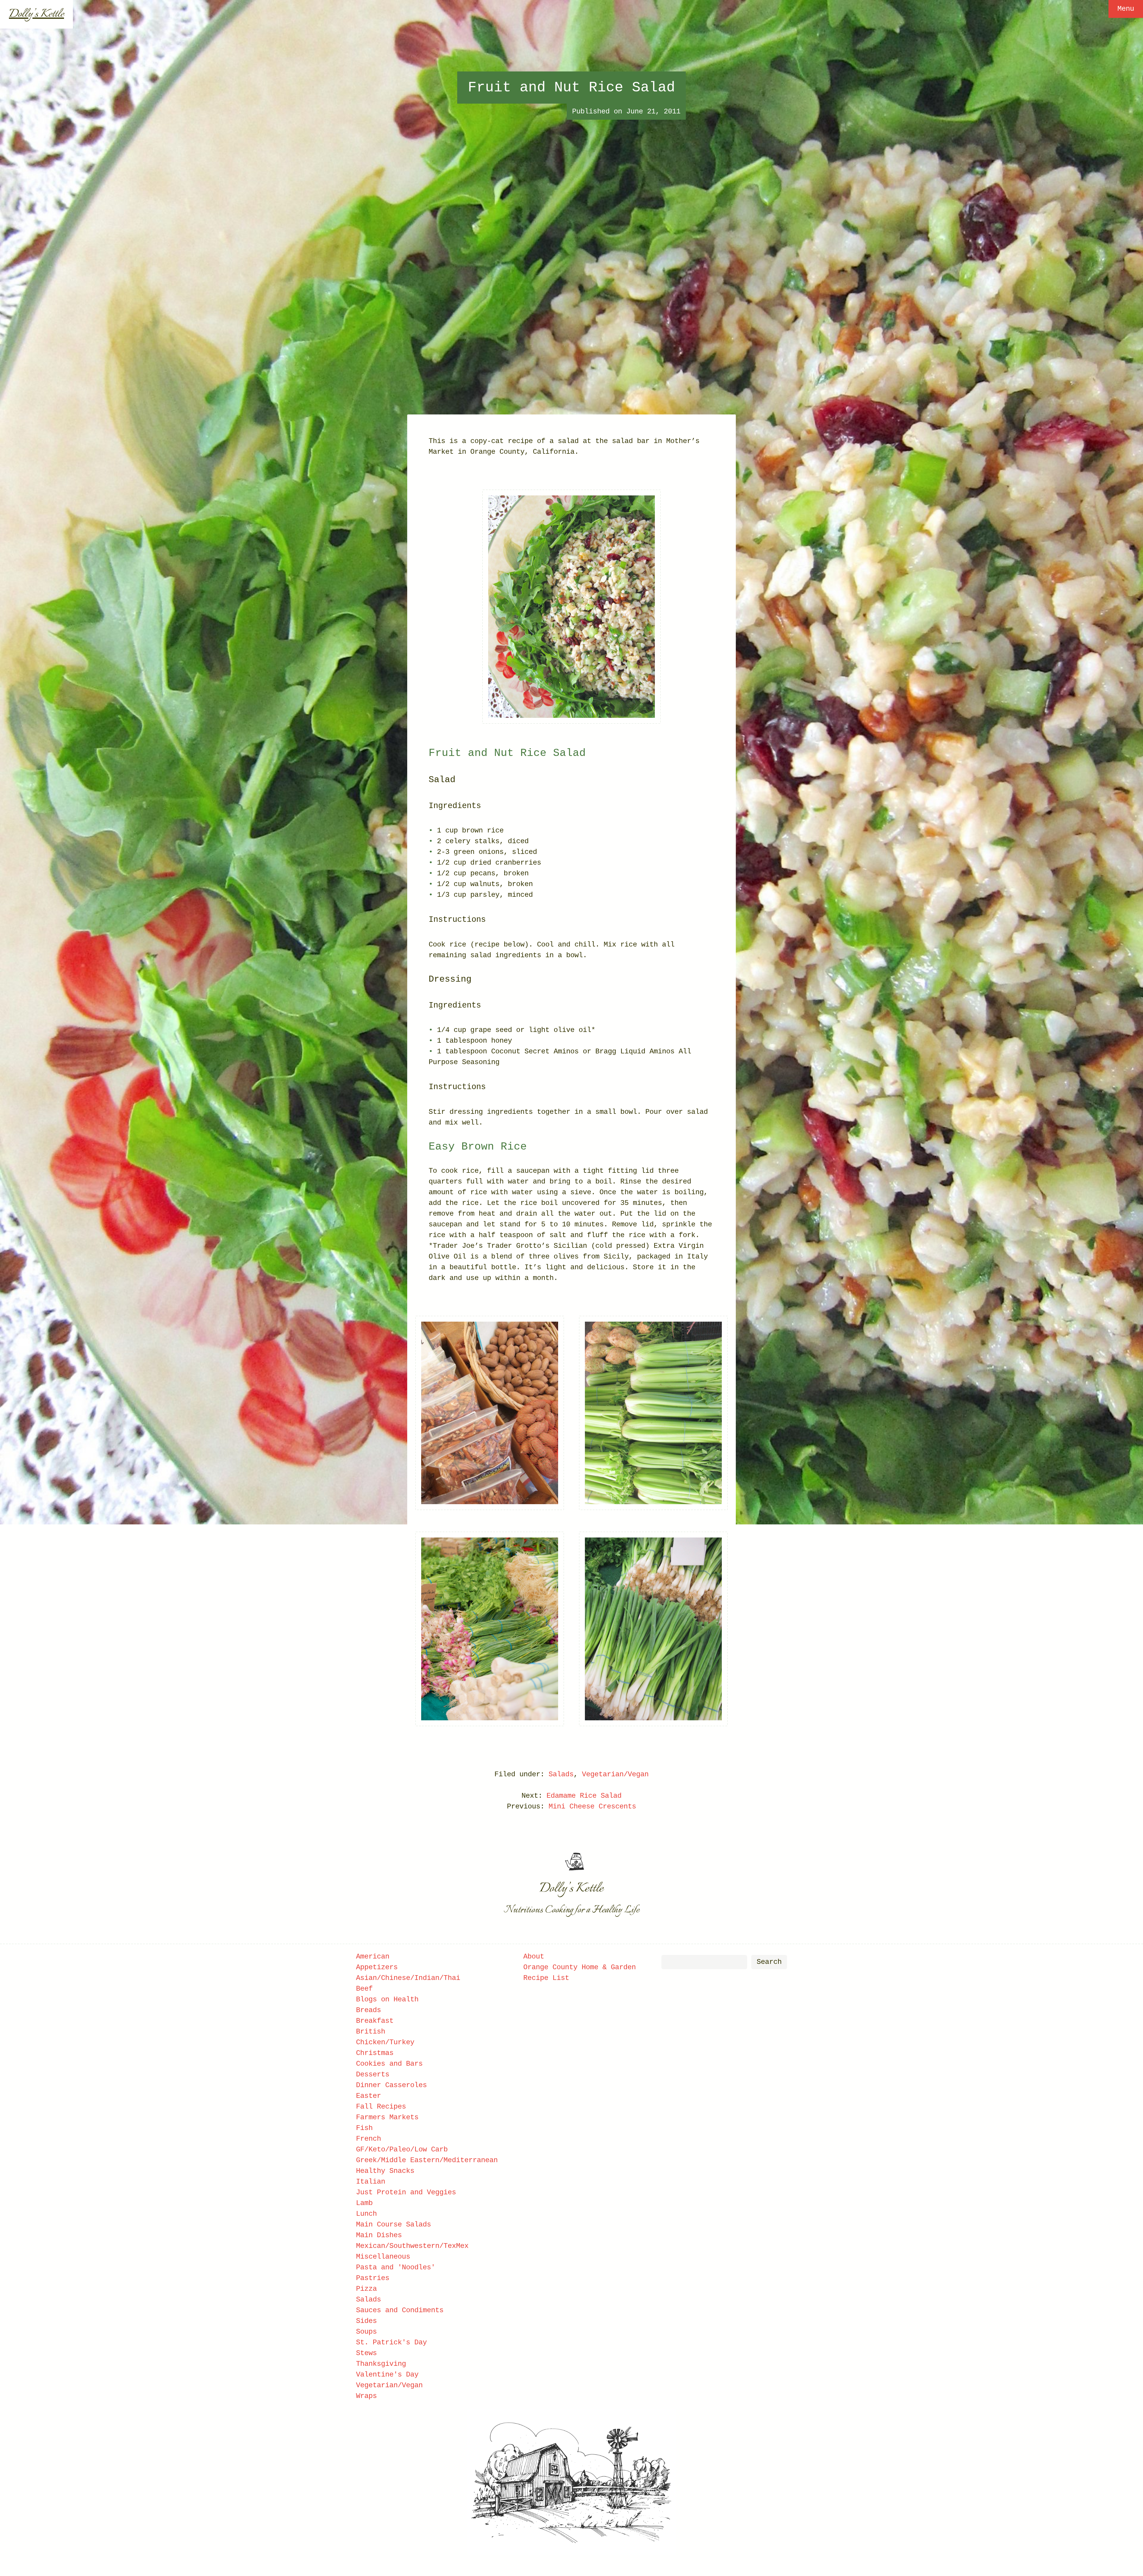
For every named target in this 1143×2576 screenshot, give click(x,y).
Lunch (366, 2214)
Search (769, 1962)
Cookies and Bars (389, 2064)
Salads (561, 1774)
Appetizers (377, 1967)
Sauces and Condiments (400, 2310)
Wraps (366, 2396)
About (534, 1957)
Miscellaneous (383, 2257)
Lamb (364, 2203)
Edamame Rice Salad (584, 1796)
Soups (366, 2332)
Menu (1126, 9)
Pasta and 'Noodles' (396, 2267)
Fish (364, 2128)
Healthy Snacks (385, 2171)
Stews (366, 2353)
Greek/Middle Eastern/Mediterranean (427, 2160)
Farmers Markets (387, 2117)
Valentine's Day (387, 2375)
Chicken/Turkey (385, 2042)
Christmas (375, 2053)
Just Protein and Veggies (406, 2192)
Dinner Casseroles (391, 2085)
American (373, 1957)
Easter (368, 2096)
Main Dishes (379, 2235)
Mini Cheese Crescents (592, 1807)
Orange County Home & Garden (580, 1967)
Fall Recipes (381, 2107)
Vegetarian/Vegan (615, 1774)
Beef (364, 1989)
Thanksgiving (381, 2364)
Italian (371, 2182)
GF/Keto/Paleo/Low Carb (402, 2149)
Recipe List (546, 1978)
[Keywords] (704, 1962)
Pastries (373, 2278)
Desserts (373, 2074)
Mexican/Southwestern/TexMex (412, 2246)
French (368, 2139)
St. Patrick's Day (391, 2342)
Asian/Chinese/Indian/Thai (408, 1978)
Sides (366, 2321)
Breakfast (375, 2021)
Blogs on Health (387, 1999)
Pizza (366, 2289)
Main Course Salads (394, 2225)
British (371, 2032)
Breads (368, 2010)
